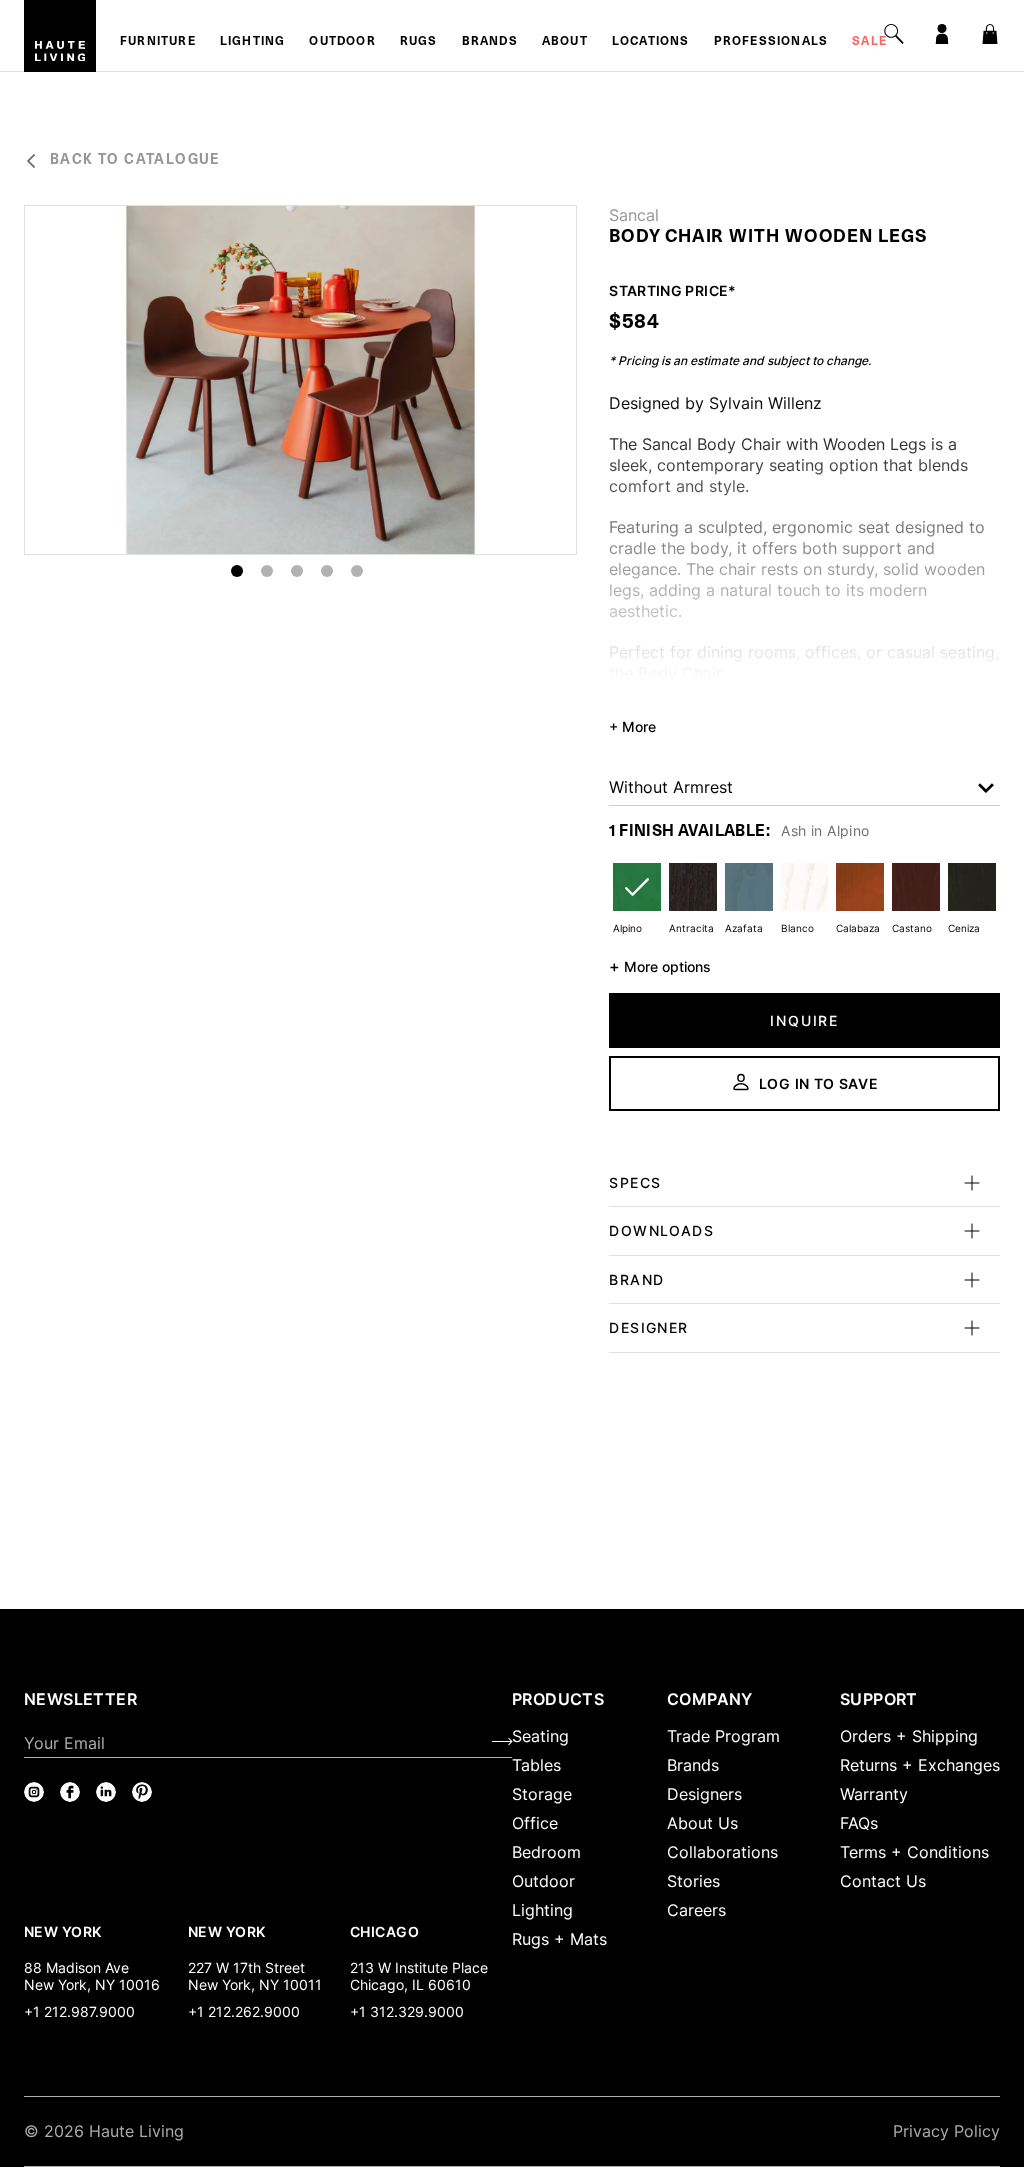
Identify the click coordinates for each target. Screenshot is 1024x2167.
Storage (542, 1794)
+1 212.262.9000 (244, 2011)
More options (660, 966)
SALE (869, 42)
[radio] (637, 899)
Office (535, 1823)
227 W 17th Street (246, 1967)
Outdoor (342, 42)
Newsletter (80, 1699)
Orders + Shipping (909, 1736)
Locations (651, 42)
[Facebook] (70, 1792)
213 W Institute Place (419, 1967)
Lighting (253, 42)
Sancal (634, 215)
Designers (704, 1794)
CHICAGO (384, 1931)
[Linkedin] (106, 1792)
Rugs (419, 42)
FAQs (859, 1823)
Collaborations (722, 1852)
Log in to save (819, 1083)
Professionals (771, 42)
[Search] (894, 34)
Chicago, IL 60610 (410, 1984)
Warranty (874, 1794)
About (565, 42)
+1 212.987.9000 (79, 2011)
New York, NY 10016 (92, 1984)
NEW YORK (64, 1931)
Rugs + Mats (559, 1939)
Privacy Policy (946, 2131)
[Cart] (990, 34)
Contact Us (883, 1881)
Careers (696, 1910)
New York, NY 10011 (255, 1984)
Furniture (158, 42)
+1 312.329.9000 (407, 2011)
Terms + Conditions (914, 1852)
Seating (540, 1736)
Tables (536, 1765)
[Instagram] (34, 1792)
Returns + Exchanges (920, 1765)
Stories (693, 1881)
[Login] (942, 34)
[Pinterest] (142, 1792)
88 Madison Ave (76, 1967)
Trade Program (723, 1736)
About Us (702, 1823)
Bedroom (546, 1852)
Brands (490, 42)
